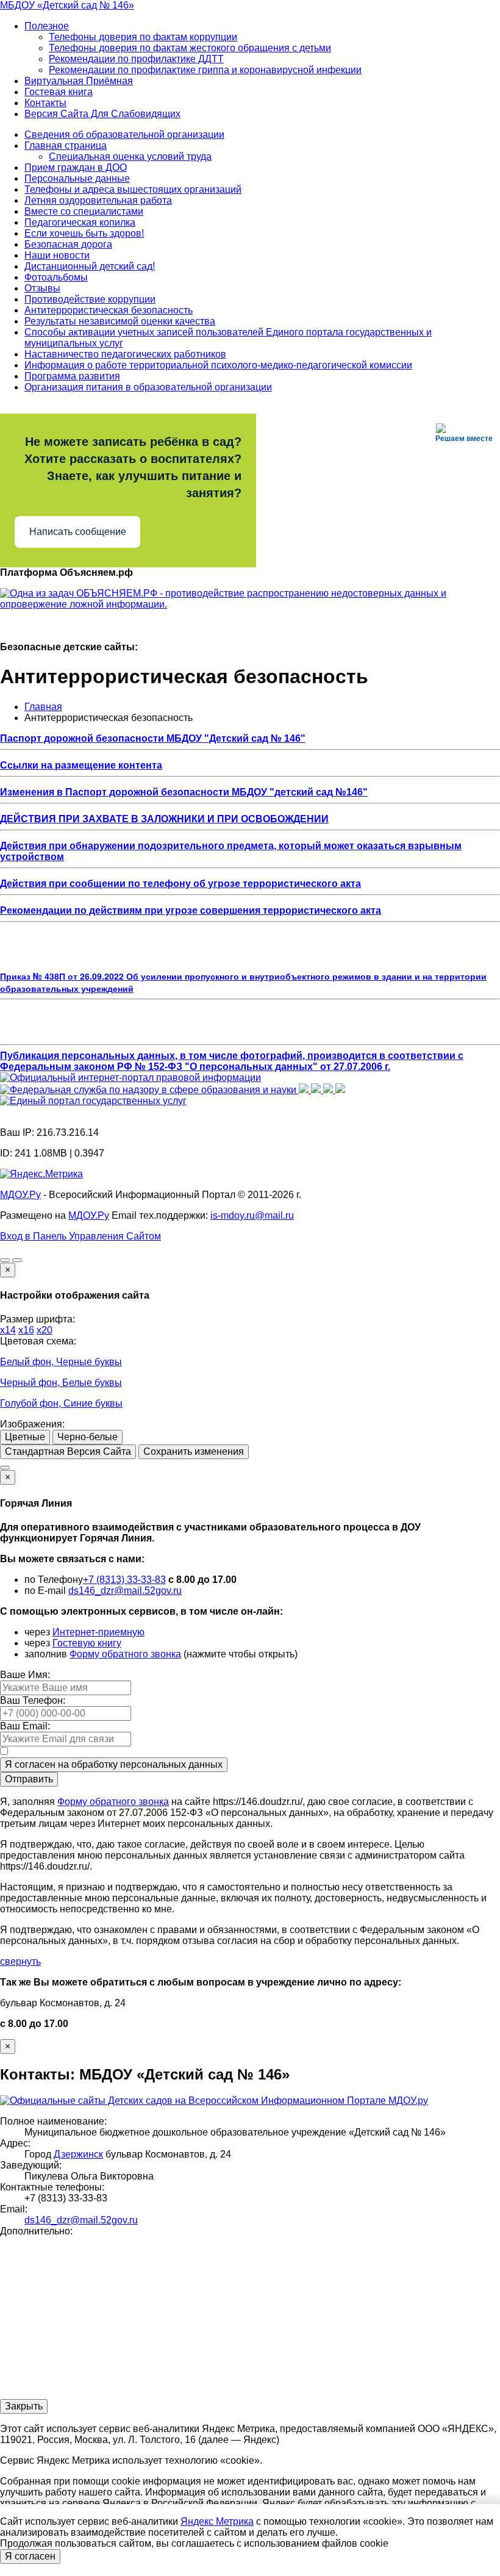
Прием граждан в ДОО (76, 167)
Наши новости (57, 255)
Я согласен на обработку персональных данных (114, 1764)
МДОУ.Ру (20, 1195)
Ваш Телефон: (33, 1700)
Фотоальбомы (56, 277)
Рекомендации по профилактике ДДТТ (136, 59)
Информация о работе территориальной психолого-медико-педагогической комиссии (218, 365)
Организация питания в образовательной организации (148, 387)
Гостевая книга (59, 92)
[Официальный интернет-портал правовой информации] (130, 1078)
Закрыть (24, 2406)
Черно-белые (87, 1437)
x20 (45, 1330)
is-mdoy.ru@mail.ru (252, 1215)
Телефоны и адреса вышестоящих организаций (133, 189)
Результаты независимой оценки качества (120, 321)
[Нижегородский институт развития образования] (329, 1090)
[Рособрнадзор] (149, 1090)
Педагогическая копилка (80, 222)
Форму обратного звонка (125, 1654)
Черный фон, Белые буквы (61, 1383)
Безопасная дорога (68, 244)
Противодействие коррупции (90, 299)
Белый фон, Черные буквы (61, 1362)
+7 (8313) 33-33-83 (124, 1580)
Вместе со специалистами (84, 211)
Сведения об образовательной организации (124, 135)
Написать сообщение (78, 532)
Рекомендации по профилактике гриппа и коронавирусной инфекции (205, 70)
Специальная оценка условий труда (130, 156)
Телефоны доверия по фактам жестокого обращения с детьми (190, 48)
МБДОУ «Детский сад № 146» (67, 5)
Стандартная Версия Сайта (68, 1451)
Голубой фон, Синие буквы (61, 1403)
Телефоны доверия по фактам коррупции (143, 37)
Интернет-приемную (98, 1632)
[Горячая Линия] (5, 1468)
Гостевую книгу (87, 1643)
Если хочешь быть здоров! (84, 233)
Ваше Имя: (25, 1675)
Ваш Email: (25, 1726)
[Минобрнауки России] (317, 1090)
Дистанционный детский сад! (90, 266)
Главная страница (66, 145)
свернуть (20, 1961)
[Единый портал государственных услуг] (93, 1101)
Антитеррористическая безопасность (109, 310)
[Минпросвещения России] (305, 1090)
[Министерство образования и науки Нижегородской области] (340, 1090)
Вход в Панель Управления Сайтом (80, 1236)
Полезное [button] (47, 26)
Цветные (25, 1437)
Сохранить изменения (194, 1451)
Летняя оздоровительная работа (98, 200)
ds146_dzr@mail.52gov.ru (125, 1591)
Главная (43, 707)
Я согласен (30, 2556)
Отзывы (42, 288)
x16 (26, 1330)
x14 (8, 1330)
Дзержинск (78, 2154)
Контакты (45, 103)
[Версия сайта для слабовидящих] (5, 1260)
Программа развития (72, 376)
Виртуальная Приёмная (79, 81)
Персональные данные (77, 178)
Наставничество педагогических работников (125, 354)
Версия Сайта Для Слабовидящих (102, 114)
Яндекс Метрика (217, 2521)
